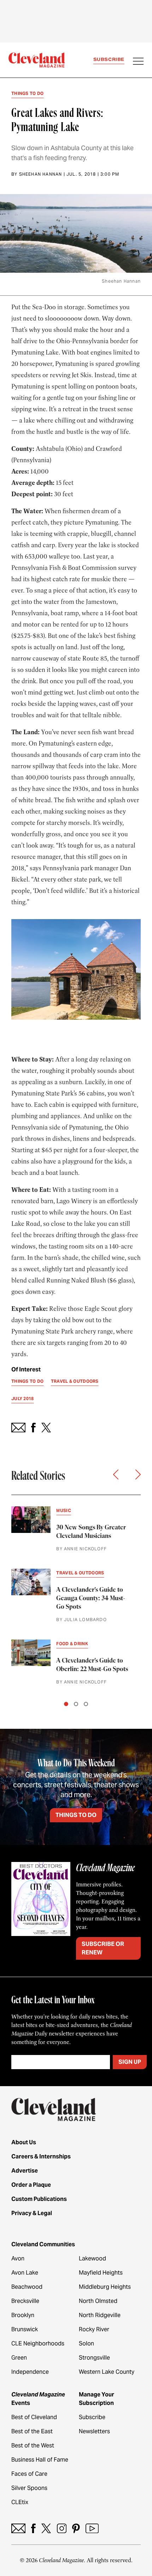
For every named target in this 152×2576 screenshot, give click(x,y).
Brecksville (25, 2301)
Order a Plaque (31, 2185)
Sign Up (130, 2062)
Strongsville (94, 2358)
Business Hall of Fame (40, 2460)
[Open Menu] (138, 62)
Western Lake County (107, 2372)
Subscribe (109, 59)
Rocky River (94, 2329)
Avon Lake (25, 2273)
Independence (30, 2372)
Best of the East (32, 2431)
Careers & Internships (41, 2156)
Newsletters (94, 2431)
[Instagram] (62, 2528)
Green (19, 2358)
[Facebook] (33, 2528)
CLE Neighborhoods (38, 2343)
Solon (86, 2343)
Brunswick (25, 2329)
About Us (24, 2142)
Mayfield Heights (101, 2273)
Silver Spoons (29, 2488)
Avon (18, 2258)
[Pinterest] (76, 2528)
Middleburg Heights (105, 2287)
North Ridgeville (100, 2315)
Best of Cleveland (34, 2417)
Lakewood (92, 2258)
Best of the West (33, 2445)
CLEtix (20, 2502)
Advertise (25, 2171)
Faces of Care (29, 2474)
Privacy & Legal (32, 2213)
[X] (46, 2528)
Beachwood (27, 2287)
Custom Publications (39, 2199)
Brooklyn (23, 2315)
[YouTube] (92, 2528)
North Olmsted (98, 2301)
